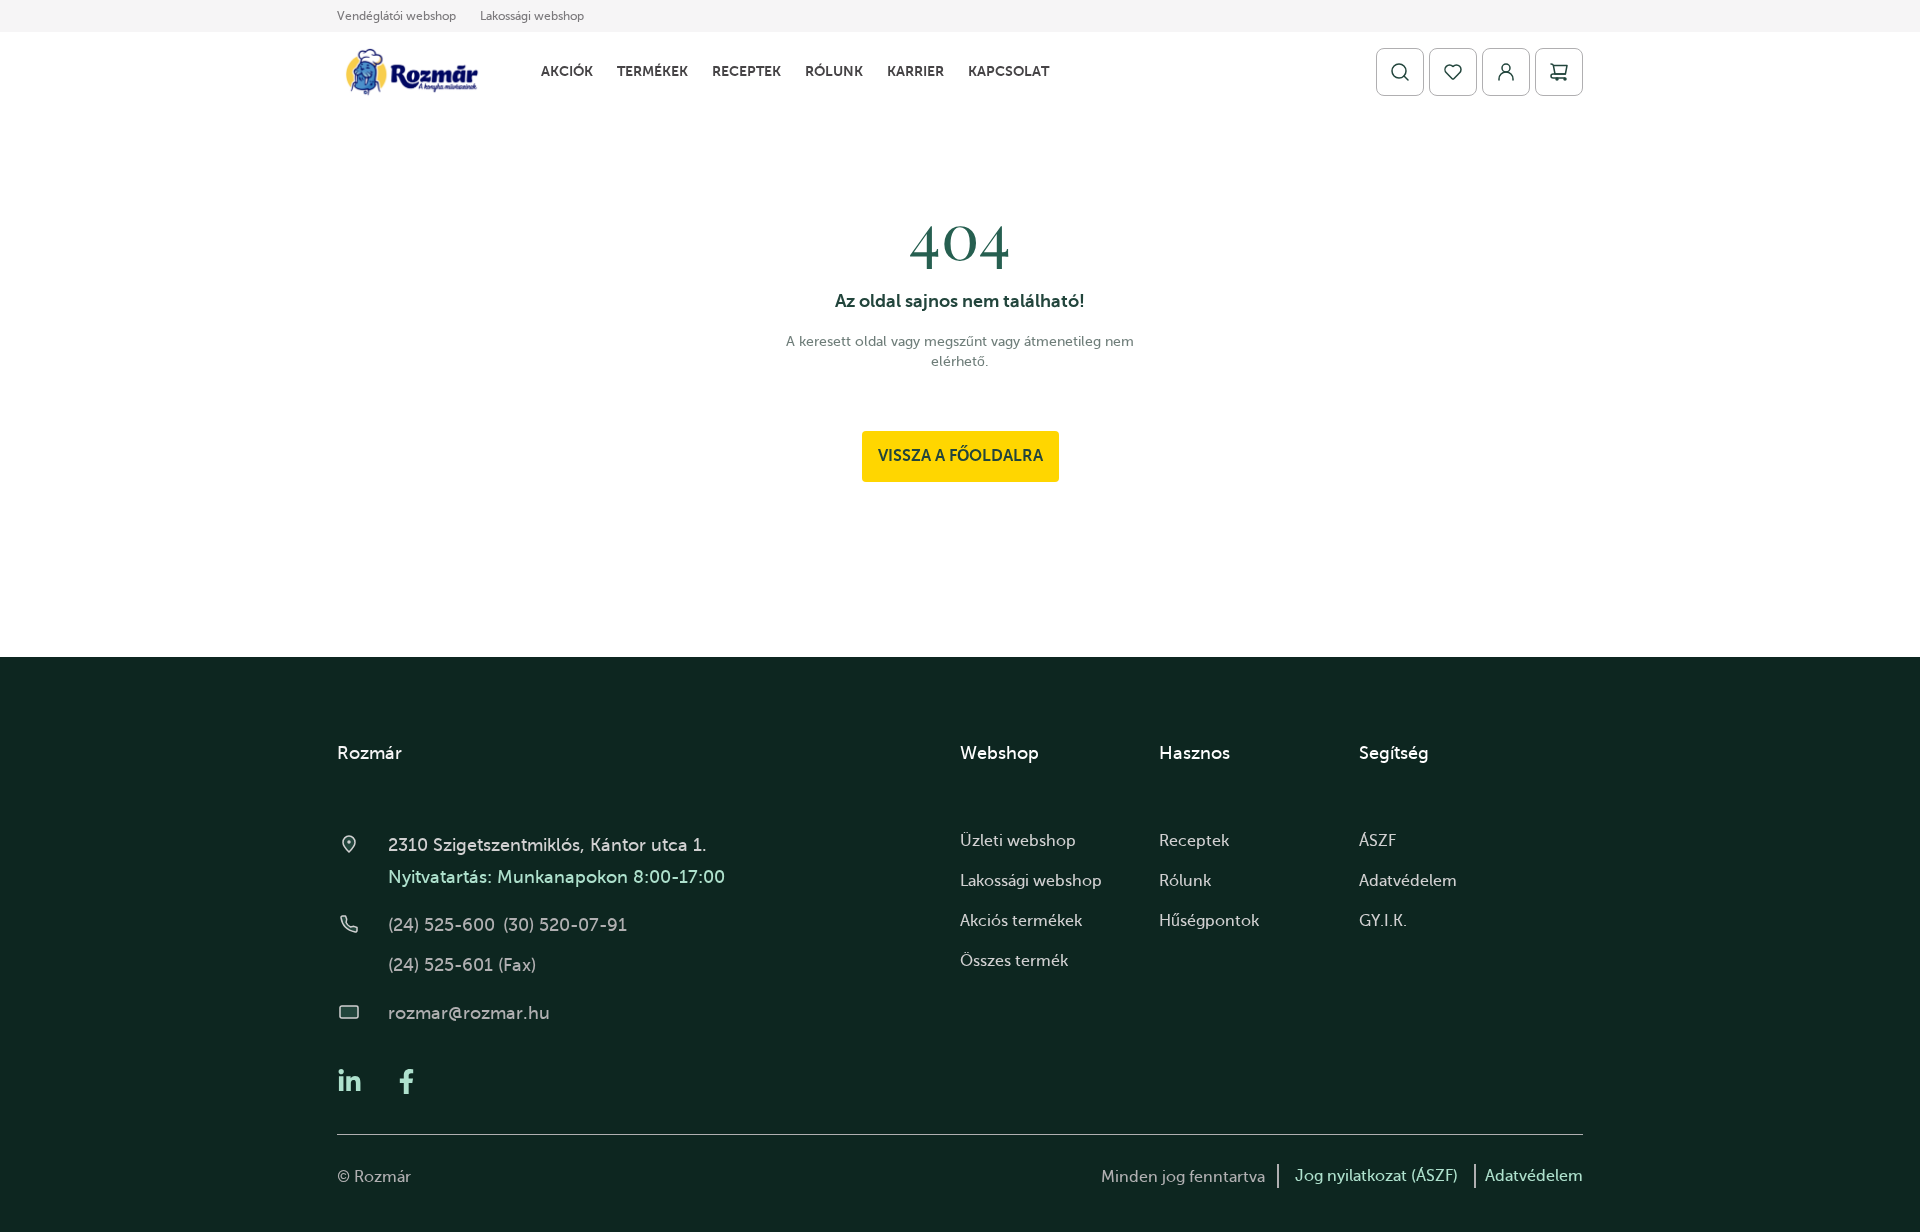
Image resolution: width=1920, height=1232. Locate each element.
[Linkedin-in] (349, 1081)
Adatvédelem (1408, 881)
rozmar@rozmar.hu (469, 1013)
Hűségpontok (1209, 921)
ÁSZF (1377, 841)
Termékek (652, 71)
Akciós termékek (1021, 921)
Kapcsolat (1008, 71)
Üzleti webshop (1018, 841)
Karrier (915, 71)
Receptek (746, 71)
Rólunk (834, 71)
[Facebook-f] (406, 1081)
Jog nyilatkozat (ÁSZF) (1376, 1176)
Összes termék (1014, 961)
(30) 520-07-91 (565, 925)
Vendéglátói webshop (396, 16)
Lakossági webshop (532, 16)
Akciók (567, 71)
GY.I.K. (1383, 921)
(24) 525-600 (441, 925)
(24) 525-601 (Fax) (462, 965)
